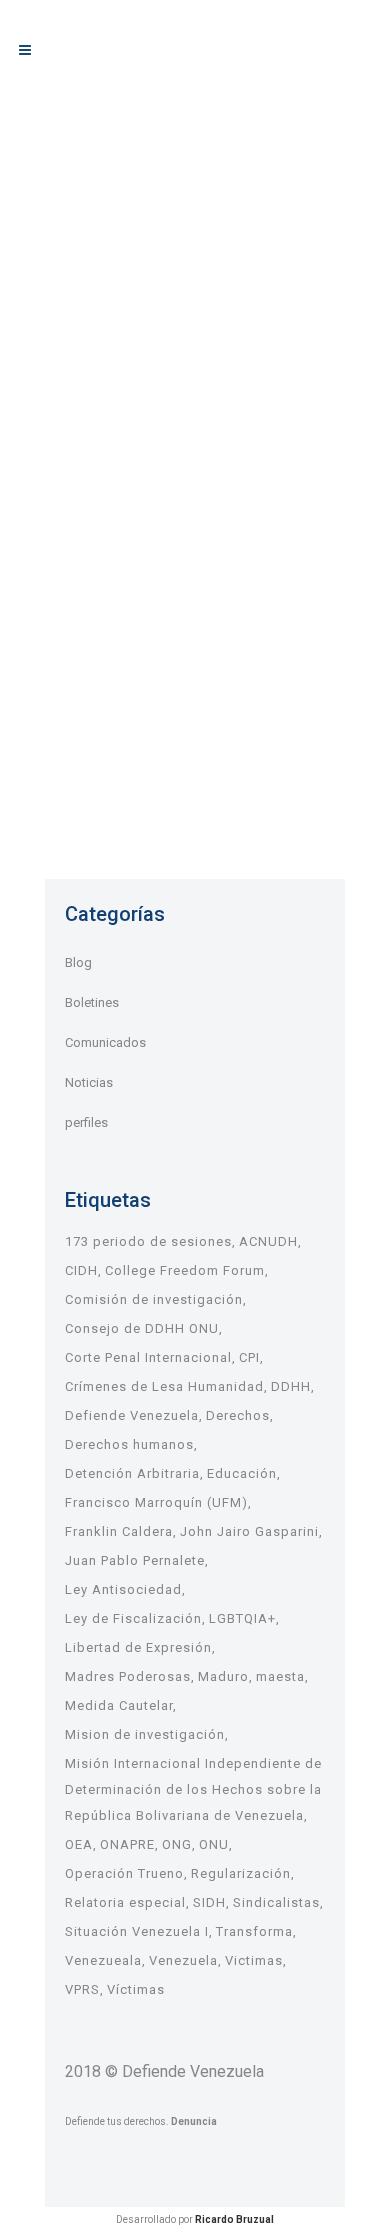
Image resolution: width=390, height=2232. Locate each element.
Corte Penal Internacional (148, 1357)
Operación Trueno (124, 1873)
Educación (242, 1473)
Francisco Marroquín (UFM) (156, 1502)
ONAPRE (127, 1844)
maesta (280, 1676)
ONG (177, 1844)
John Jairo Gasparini (249, 1531)
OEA (79, 1844)
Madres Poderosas (128, 1676)
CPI (249, 1357)
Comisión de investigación (154, 1299)
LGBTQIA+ (242, 1618)
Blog (78, 962)
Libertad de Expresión (138, 1647)
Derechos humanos (129, 1444)
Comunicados (105, 1042)
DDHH (291, 1386)
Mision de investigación (145, 1734)
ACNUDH (268, 1241)
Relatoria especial (125, 1902)
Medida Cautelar (119, 1705)
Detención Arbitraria (132, 1473)
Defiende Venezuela (132, 1415)
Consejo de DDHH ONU (142, 1328)
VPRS (82, 1989)
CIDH (81, 1270)
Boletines (92, 1002)
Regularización (241, 1873)
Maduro (223, 1676)
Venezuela (183, 1960)
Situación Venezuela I (137, 1931)
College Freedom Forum (185, 1270)
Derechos (238, 1415)
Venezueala (103, 1960)
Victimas (254, 1960)
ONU (214, 1844)
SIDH (209, 1902)
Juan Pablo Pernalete (135, 1560)
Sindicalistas (276, 1902)
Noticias (89, 1082)
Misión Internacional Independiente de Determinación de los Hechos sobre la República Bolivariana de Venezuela (193, 1789)
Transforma (254, 1931)
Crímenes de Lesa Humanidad (164, 1386)
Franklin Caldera (119, 1531)
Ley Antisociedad (123, 1589)
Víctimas (136, 1989)
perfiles (86, 1122)
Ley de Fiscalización (133, 1618)
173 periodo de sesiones (148, 1241)
